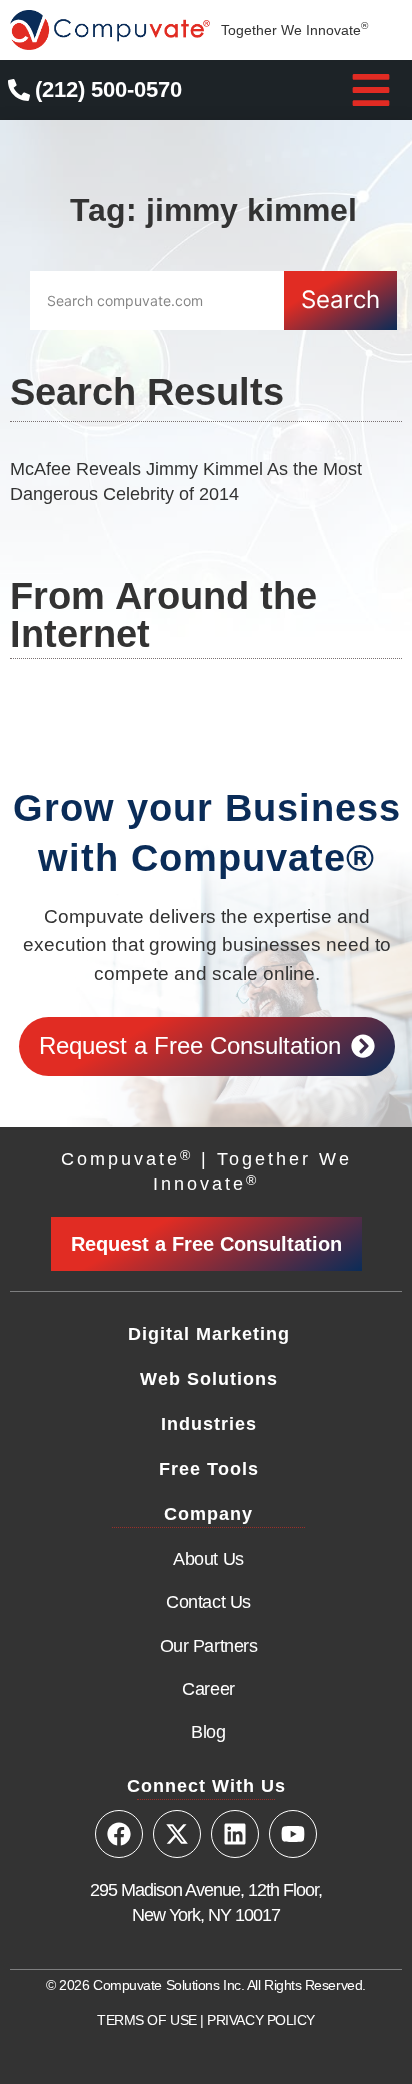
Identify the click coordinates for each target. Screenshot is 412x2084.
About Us (208, 1559)
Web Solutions (209, 1379)
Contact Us (208, 1602)
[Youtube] (293, 1834)
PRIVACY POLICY (261, 2020)
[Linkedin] (235, 1834)
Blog (208, 1732)
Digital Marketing (209, 1334)
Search (340, 299)
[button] (371, 90)
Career (208, 1689)
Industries (209, 1424)
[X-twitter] (177, 1834)
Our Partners (209, 1646)
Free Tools (209, 1469)
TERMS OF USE (147, 2020)
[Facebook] (119, 1834)
